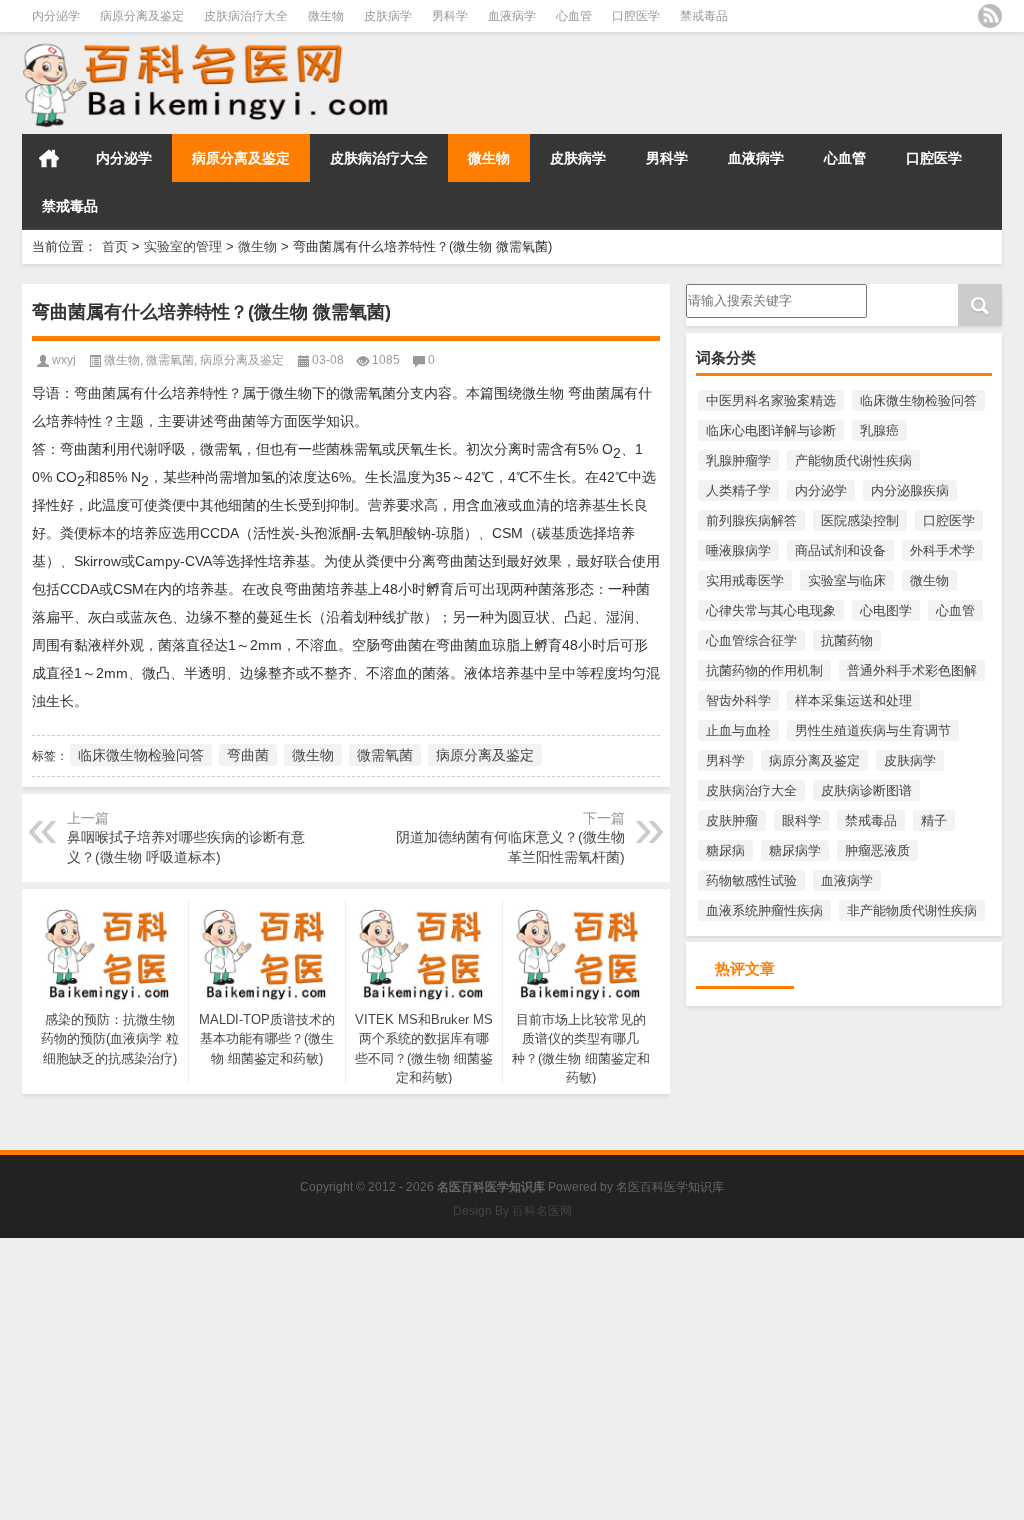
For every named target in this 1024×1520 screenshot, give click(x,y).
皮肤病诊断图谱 (866, 790)
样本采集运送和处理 (853, 700)
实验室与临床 (847, 580)
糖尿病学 (795, 850)
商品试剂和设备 (840, 550)
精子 (934, 820)
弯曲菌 (248, 755)
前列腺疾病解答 (751, 520)
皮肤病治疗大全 (246, 16)
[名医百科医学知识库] (224, 83)
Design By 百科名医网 (512, 1211)
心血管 (574, 16)
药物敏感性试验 (751, 880)
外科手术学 (942, 550)
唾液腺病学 (738, 550)
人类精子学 (738, 490)
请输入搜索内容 (731, 291)
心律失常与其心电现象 (771, 610)
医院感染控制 (860, 520)
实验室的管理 (183, 246)
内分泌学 (56, 16)
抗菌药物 (847, 640)
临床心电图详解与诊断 (771, 430)
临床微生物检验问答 (918, 400)
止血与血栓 (738, 730)
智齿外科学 (738, 700)
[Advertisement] (512, 1378)
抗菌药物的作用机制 (764, 670)
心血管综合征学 (751, 640)
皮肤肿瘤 (732, 820)
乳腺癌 (879, 430)
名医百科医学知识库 (670, 1187)
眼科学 (801, 820)
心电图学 (886, 610)
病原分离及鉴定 (142, 16)
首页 (49, 158)
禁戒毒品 (704, 16)
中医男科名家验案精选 (771, 400)
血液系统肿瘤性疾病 (764, 910)
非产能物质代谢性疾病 (912, 910)
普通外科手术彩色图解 (912, 670)
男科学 (450, 16)
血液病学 (512, 16)
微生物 (326, 16)
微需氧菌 (170, 360)
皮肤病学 (388, 16)
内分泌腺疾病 (910, 490)
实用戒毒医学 (745, 580)
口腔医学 (636, 16)
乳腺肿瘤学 (738, 460)
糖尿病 (725, 850)
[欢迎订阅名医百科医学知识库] (990, 16)
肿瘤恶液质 (877, 850)
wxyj (64, 360)
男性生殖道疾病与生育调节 (873, 730)
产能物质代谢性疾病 (853, 460)
